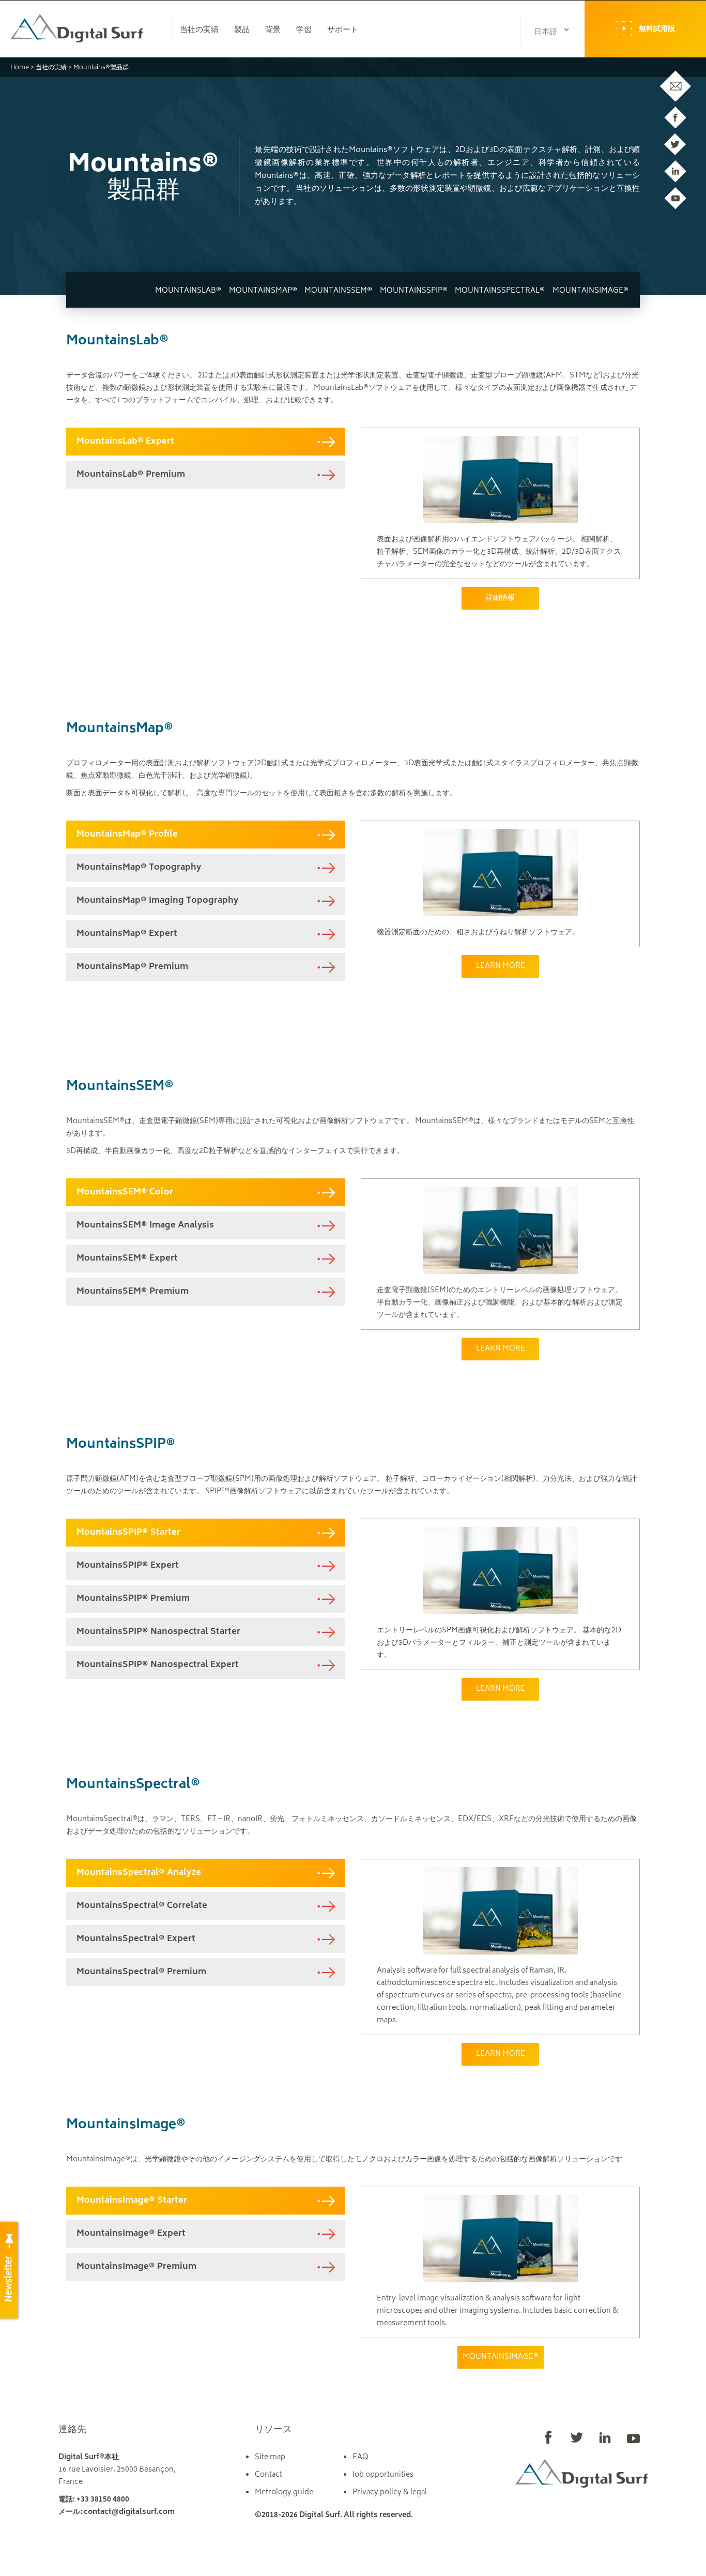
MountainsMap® (263, 291)
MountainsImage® (590, 291)
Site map (270, 2457)
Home (20, 68)
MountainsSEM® (338, 291)
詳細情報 (500, 598)
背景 (273, 31)
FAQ (360, 2457)
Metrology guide (284, 2492)
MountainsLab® (188, 291)
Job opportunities (383, 2475)
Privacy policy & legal (390, 2492)
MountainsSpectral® (500, 291)
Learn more (501, 966)
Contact (268, 2475)
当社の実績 (51, 68)
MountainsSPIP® (414, 291)
